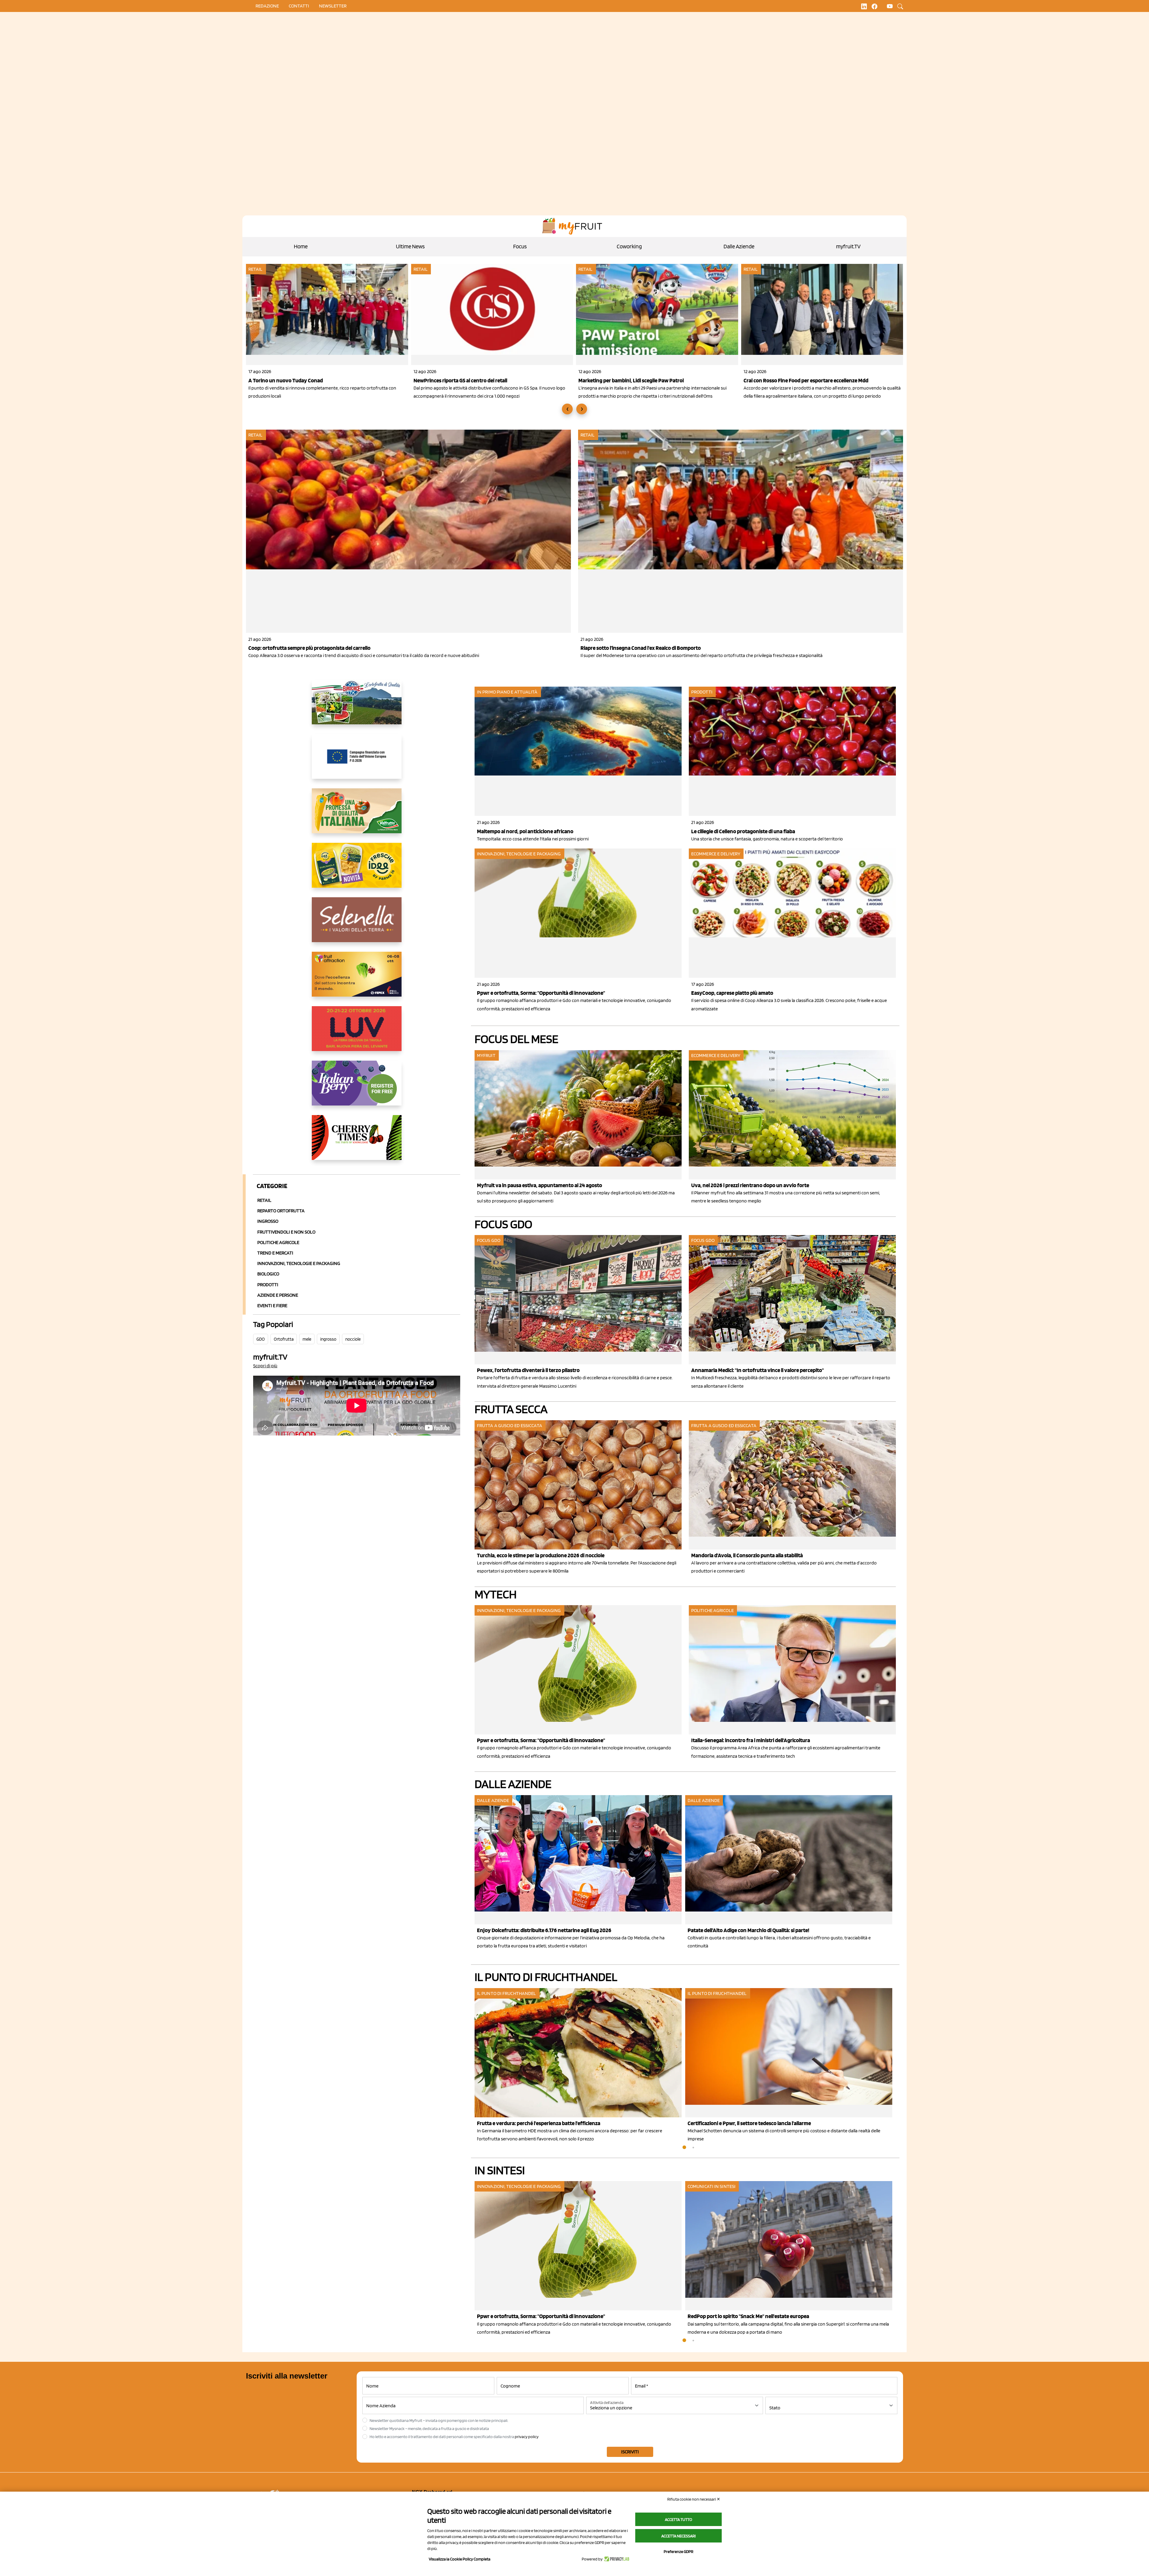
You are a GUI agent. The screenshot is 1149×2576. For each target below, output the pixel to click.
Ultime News (410, 246)
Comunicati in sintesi (712, 2186)
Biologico (268, 1274)
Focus (520, 246)
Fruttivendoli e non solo (286, 1232)
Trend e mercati (275, 1253)
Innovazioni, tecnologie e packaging (519, 854)
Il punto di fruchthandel (546, 1977)
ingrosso (328, 1339)
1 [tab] (684, 2148)
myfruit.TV (848, 246)
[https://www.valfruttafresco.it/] (357, 816)
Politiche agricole (278, 1242)
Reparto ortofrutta (281, 1211)
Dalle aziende (493, 1800)
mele (307, 1339)
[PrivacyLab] (616, 2559)
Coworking (629, 246)
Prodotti (268, 1285)
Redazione (267, 6)
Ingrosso (268, 1221)
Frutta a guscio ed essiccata (510, 1425)
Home (301, 246)
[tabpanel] (580, 1873)
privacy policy (527, 2437)
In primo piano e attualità (507, 692)
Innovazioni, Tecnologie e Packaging (299, 1263)
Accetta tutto (678, 2519)
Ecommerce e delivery (716, 854)
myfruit (486, 1055)
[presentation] (567, 409)
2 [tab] (693, 2148)
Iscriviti (630, 2452)
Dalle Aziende (739, 246)
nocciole (353, 1339)
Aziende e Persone (278, 1295)
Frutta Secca (511, 1409)
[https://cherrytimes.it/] (357, 1142)
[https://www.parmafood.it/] (357, 870)
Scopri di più (265, 1366)
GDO (261, 1339)
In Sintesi (500, 2170)
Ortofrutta (284, 1339)
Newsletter (333, 6)
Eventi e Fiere (272, 1306)
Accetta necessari (678, 2536)
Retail (256, 269)
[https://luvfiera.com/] (357, 1033)
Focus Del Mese (516, 1039)
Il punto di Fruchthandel (506, 1993)
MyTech (496, 1594)
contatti (299, 6)
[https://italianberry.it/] (357, 1088)
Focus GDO (503, 1224)
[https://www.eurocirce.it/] (357, 707)
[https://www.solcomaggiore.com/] (357, 761)
